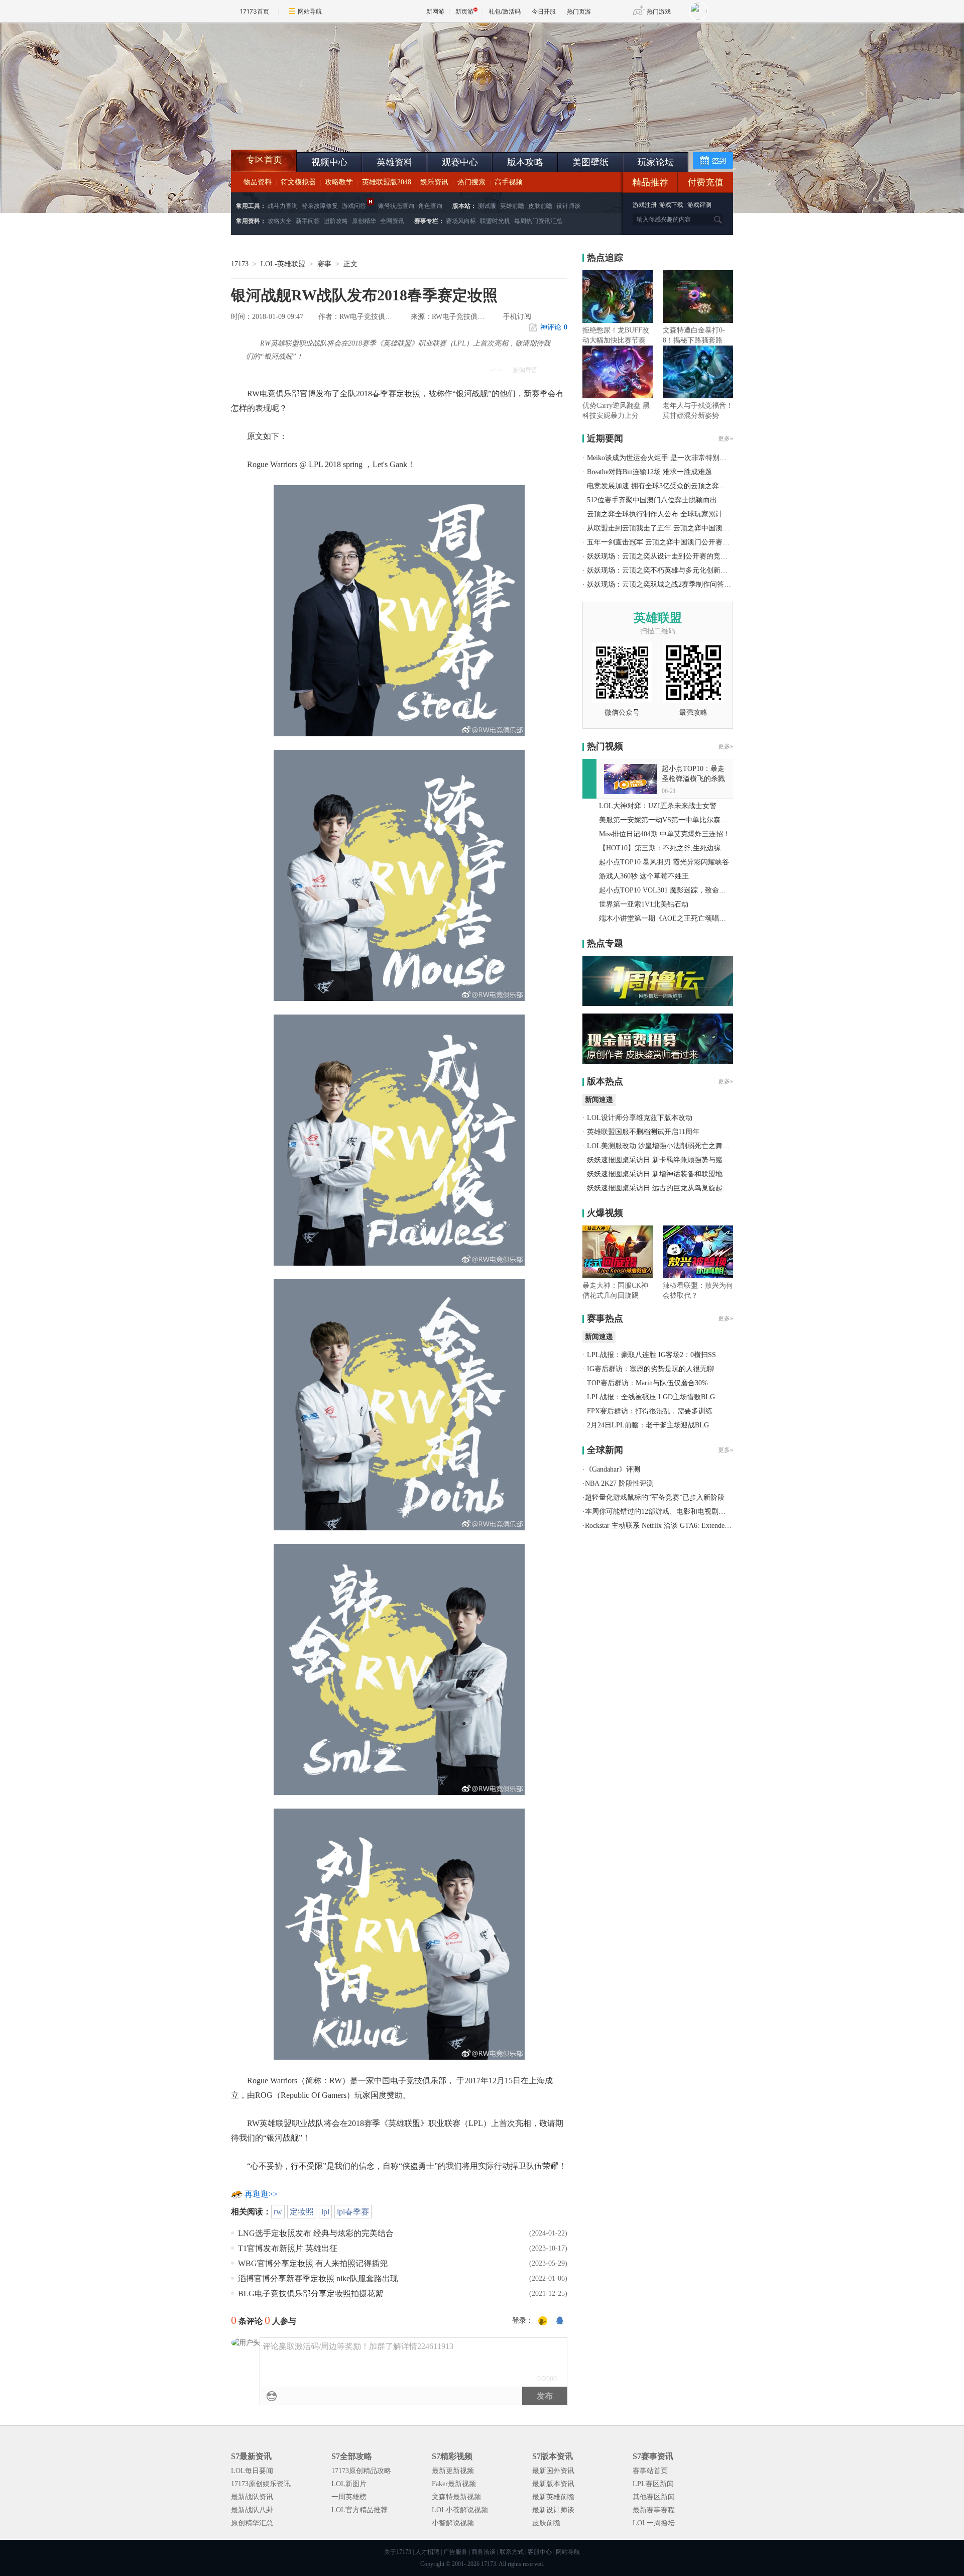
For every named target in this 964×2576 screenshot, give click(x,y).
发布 (545, 2396)
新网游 (435, 11)
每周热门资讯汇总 (538, 221)
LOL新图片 (349, 2484)
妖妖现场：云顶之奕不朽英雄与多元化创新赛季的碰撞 (671, 570)
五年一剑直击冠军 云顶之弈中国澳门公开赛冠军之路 (669, 542)
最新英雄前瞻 (553, 2497)
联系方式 (512, 2552)
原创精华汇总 (252, 2523)
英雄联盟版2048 (387, 182)
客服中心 (540, 2552)
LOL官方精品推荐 (359, 2510)
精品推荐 (650, 182)
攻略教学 (339, 182)
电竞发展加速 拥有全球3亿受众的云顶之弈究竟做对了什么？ (681, 486)
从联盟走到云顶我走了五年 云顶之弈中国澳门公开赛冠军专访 (683, 528)
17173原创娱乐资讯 (261, 2484)
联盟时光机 (495, 221)
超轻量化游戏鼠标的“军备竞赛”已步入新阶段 (655, 1497)
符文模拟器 (298, 182)
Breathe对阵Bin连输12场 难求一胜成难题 (649, 472)
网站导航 (310, 11)
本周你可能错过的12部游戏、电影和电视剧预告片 (662, 1511)
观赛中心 (460, 162)
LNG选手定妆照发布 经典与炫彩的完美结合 (316, 2233)
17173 (240, 264)
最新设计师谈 (553, 2510)
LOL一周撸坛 (654, 2523)
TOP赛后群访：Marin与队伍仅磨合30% (647, 1383)
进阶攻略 (336, 221)
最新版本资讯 (553, 2484)
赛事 (324, 264)
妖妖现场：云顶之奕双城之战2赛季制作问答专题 (662, 584)
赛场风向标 (461, 221)
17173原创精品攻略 (361, 2471)
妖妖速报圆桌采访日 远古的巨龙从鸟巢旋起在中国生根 (672, 1188)
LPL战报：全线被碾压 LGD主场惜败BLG (651, 1397)
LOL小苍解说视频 (460, 2510)
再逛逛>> (261, 2194)
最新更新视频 (453, 2471)
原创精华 (364, 221)
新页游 (464, 11)
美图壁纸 (590, 162)
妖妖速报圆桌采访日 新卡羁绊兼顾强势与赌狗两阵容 (669, 1160)
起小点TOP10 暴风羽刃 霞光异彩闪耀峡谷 (664, 862)
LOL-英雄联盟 (283, 264)
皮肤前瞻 (540, 206)
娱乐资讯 (434, 182)
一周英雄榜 (349, 2497)
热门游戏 (659, 11)
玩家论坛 (656, 162)
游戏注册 (645, 205)
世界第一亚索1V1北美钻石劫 (644, 904)
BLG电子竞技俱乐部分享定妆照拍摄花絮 (311, 2293)
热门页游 (579, 11)
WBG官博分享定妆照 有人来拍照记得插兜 (313, 2263)
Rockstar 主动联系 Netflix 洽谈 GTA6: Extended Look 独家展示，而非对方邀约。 (708, 1526)
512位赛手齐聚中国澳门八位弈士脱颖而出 (652, 500)
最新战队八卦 (252, 2510)
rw (278, 2212)
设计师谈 (568, 206)
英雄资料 (395, 162)
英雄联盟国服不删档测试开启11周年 (643, 1132)
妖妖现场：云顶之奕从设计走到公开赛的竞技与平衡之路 (675, 556)
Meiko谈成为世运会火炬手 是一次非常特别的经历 (664, 458)
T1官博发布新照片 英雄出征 (288, 2248)
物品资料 (258, 182)
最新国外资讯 (553, 2471)
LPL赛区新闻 (653, 2484)
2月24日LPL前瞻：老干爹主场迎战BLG (648, 1425)
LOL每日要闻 (252, 2471)
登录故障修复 (320, 206)
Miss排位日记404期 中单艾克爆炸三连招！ (665, 834)
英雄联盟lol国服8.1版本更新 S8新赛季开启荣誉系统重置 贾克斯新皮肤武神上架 (309, 126)
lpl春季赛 (353, 2212)
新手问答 (308, 221)
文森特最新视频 (456, 2497)
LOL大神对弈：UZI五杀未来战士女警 (658, 806)
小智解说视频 (453, 2523)
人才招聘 (427, 2552)
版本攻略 (525, 162)
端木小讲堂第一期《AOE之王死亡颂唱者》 (666, 918)
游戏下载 (671, 205)
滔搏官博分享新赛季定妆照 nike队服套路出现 (318, 2278)
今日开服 (544, 11)
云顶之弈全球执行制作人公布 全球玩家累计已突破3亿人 (674, 514)
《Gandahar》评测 (613, 1469)
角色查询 (430, 206)
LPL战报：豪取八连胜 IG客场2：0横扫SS (651, 1355)
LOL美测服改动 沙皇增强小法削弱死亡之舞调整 (662, 1146)
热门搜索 (471, 182)
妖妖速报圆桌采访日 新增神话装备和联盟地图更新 (665, 1174)
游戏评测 (699, 205)
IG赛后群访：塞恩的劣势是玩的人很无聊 (650, 1369)
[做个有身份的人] (543, 2321)
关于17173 (398, 2552)
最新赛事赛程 (654, 2510)
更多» (726, 438)
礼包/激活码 (505, 11)
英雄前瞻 (512, 206)
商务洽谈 (484, 2552)
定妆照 (302, 2212)
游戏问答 (354, 206)
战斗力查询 (283, 206)
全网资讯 (392, 221)
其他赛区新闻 (654, 2497)
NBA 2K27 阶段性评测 (619, 1483)
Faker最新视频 (454, 2484)
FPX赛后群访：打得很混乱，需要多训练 (650, 1411)
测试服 (487, 206)
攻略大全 (280, 221)
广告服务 (455, 2552)
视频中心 (329, 162)
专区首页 (264, 160)
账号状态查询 (396, 206)
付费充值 (705, 182)
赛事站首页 (650, 2471)
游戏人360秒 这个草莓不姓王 (644, 876)
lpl (325, 2212)
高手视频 (509, 182)
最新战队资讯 (252, 2497)
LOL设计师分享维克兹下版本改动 (640, 1118)
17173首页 (255, 11)
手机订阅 (517, 317)
